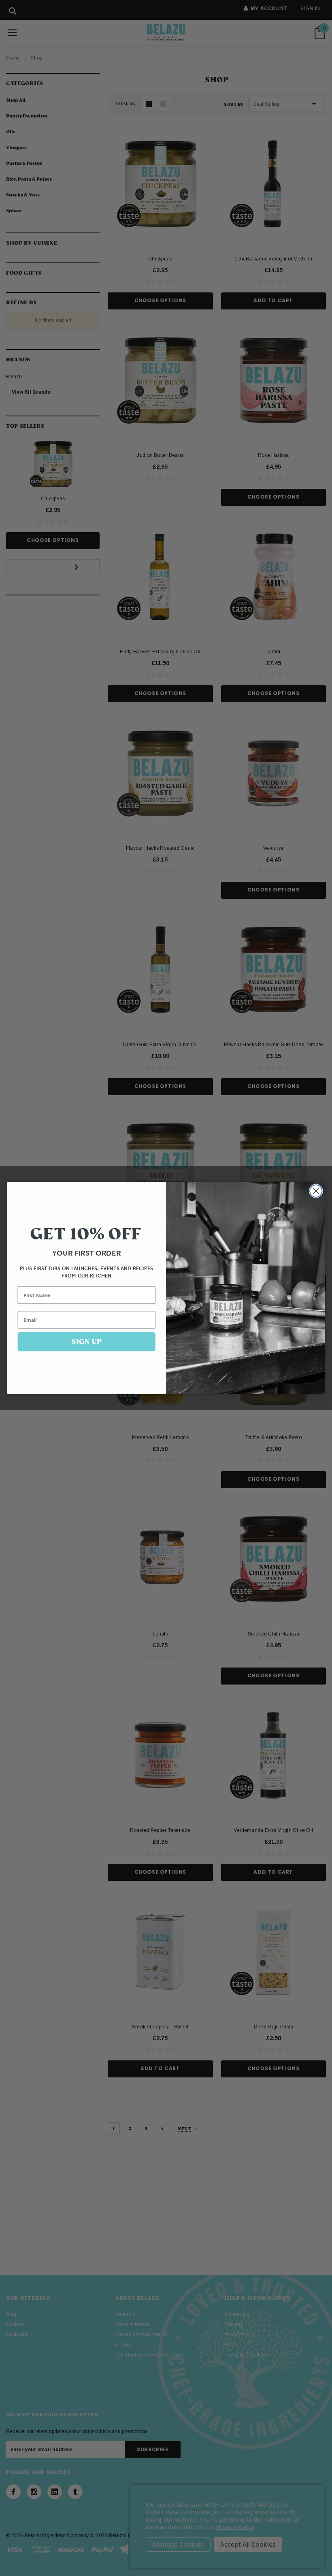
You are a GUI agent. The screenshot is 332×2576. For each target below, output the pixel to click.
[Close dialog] (316, 1191)
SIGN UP (86, 1341)
